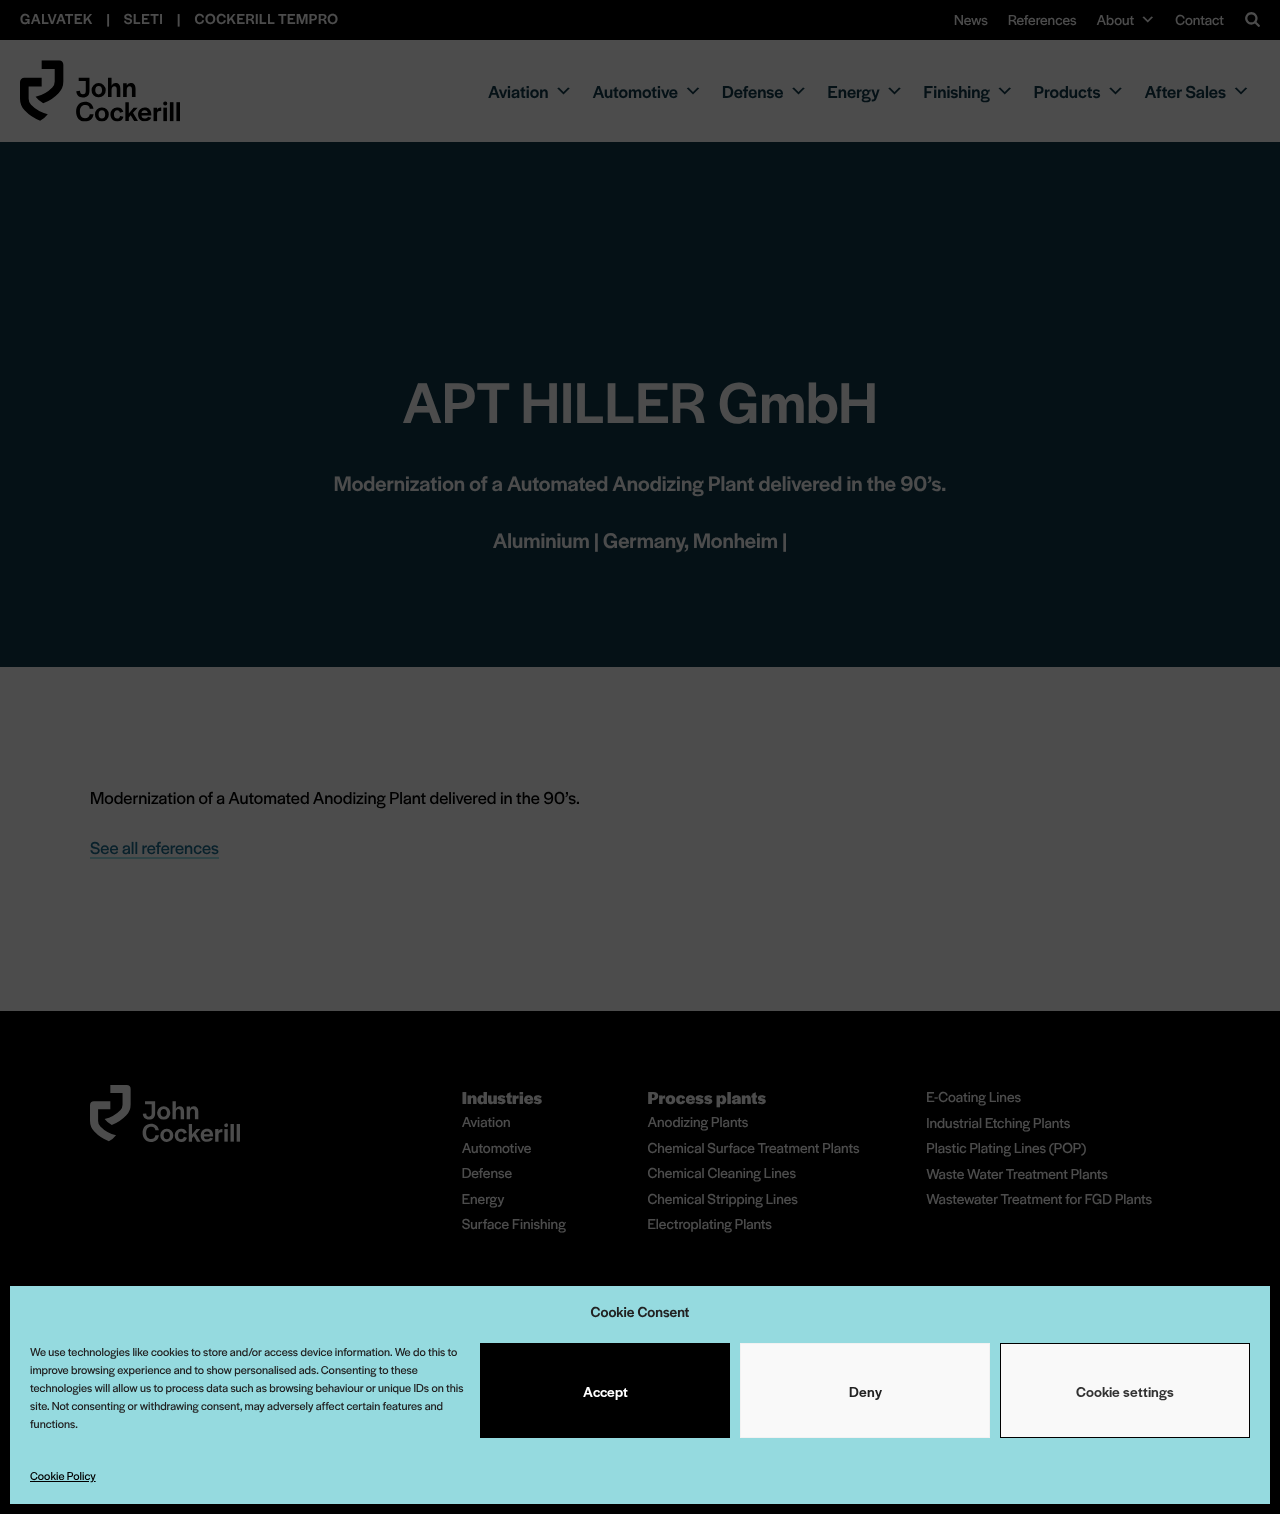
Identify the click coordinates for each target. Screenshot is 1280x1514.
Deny (865, 1391)
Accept (605, 1391)
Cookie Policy (63, 1476)
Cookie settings (1125, 1391)
